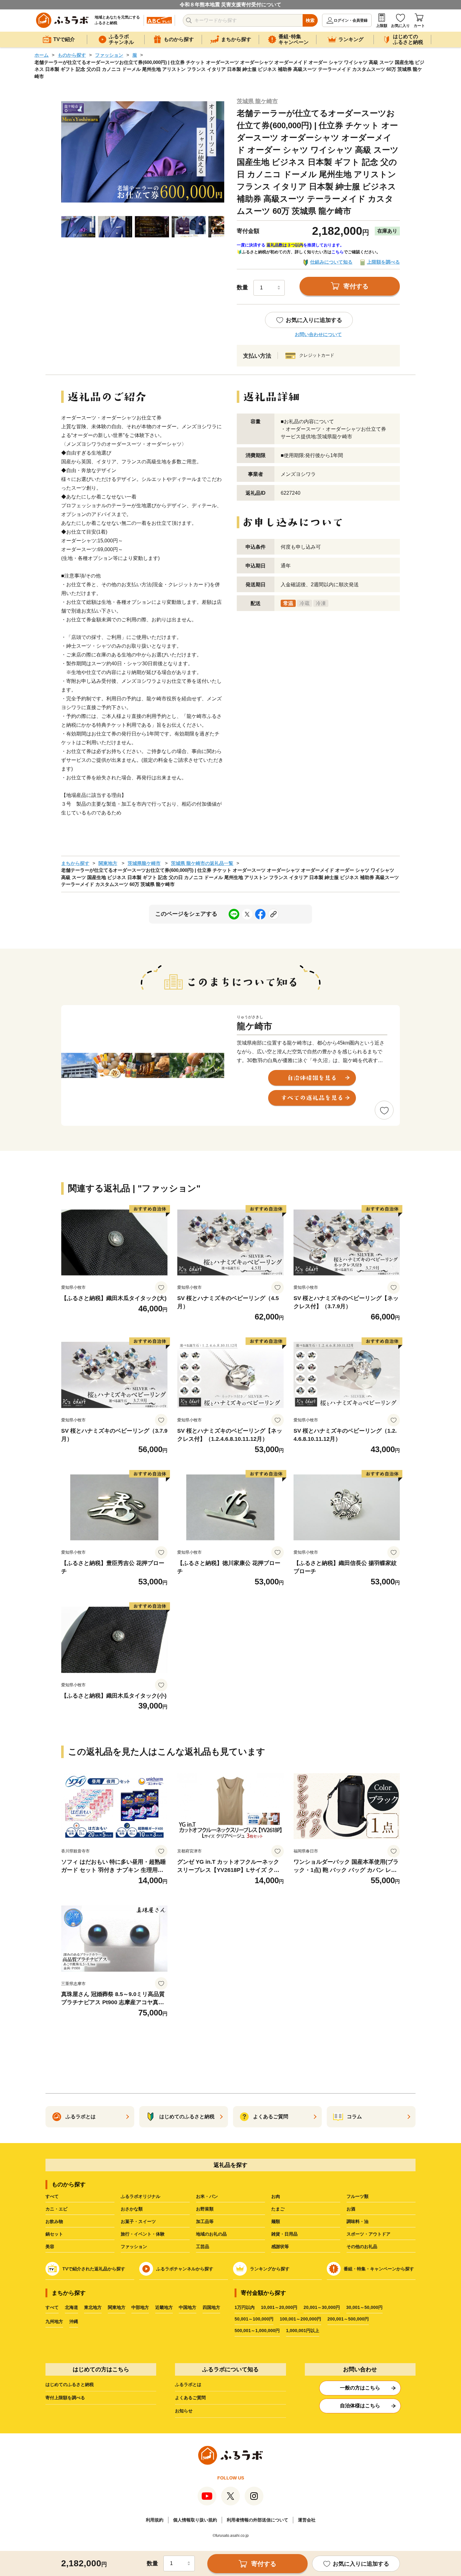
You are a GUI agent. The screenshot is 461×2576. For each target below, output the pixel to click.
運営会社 (307, 2520)
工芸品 (203, 2247)
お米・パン (207, 2196)
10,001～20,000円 (279, 2307)
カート (419, 26)
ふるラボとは (188, 2384)
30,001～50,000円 (364, 2307)
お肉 (276, 2196)
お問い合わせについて (318, 334)
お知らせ (184, 2411)
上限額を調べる (383, 262)
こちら (338, 252)
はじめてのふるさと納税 (70, 2384)
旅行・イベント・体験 (143, 2234)
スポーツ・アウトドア (368, 2234)
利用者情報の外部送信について (257, 2520)
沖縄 (74, 2321)
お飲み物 (54, 2221)
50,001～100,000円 (254, 2319)
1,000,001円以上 (303, 2331)
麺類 (276, 2221)
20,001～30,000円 (322, 2307)
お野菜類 (205, 2209)
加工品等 (205, 2221)
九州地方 (54, 2321)
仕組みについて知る (331, 262)
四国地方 (211, 2307)
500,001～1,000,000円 (257, 2331)
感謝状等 (280, 2247)
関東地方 (108, 863)
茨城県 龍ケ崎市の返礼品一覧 (202, 863)
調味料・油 (358, 2221)
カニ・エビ (56, 2209)
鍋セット (54, 2234)
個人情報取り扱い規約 (195, 2520)
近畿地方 (164, 2307)
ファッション (109, 55)
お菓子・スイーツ (138, 2221)
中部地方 (140, 2307)
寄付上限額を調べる (65, 2398)
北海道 (72, 2307)
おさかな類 (132, 2209)
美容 (50, 2247)
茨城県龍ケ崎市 (144, 863)
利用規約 (155, 2520)
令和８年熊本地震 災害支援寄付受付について (230, 5)
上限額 (382, 26)
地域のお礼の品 (211, 2234)
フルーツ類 (358, 2196)
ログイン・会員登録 (351, 20)
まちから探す (75, 863)
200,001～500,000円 (348, 2319)
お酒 (351, 2209)
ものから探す (72, 55)
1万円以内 (245, 2307)
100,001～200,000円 (300, 2319)
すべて (52, 2196)
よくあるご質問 (190, 2398)
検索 (310, 20)
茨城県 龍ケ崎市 (257, 101)
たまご (278, 2209)
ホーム (42, 55)
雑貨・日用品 (284, 2234)
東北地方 (93, 2307)
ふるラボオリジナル (140, 2196)
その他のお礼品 (362, 2247)
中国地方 (188, 2307)
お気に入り (400, 26)
